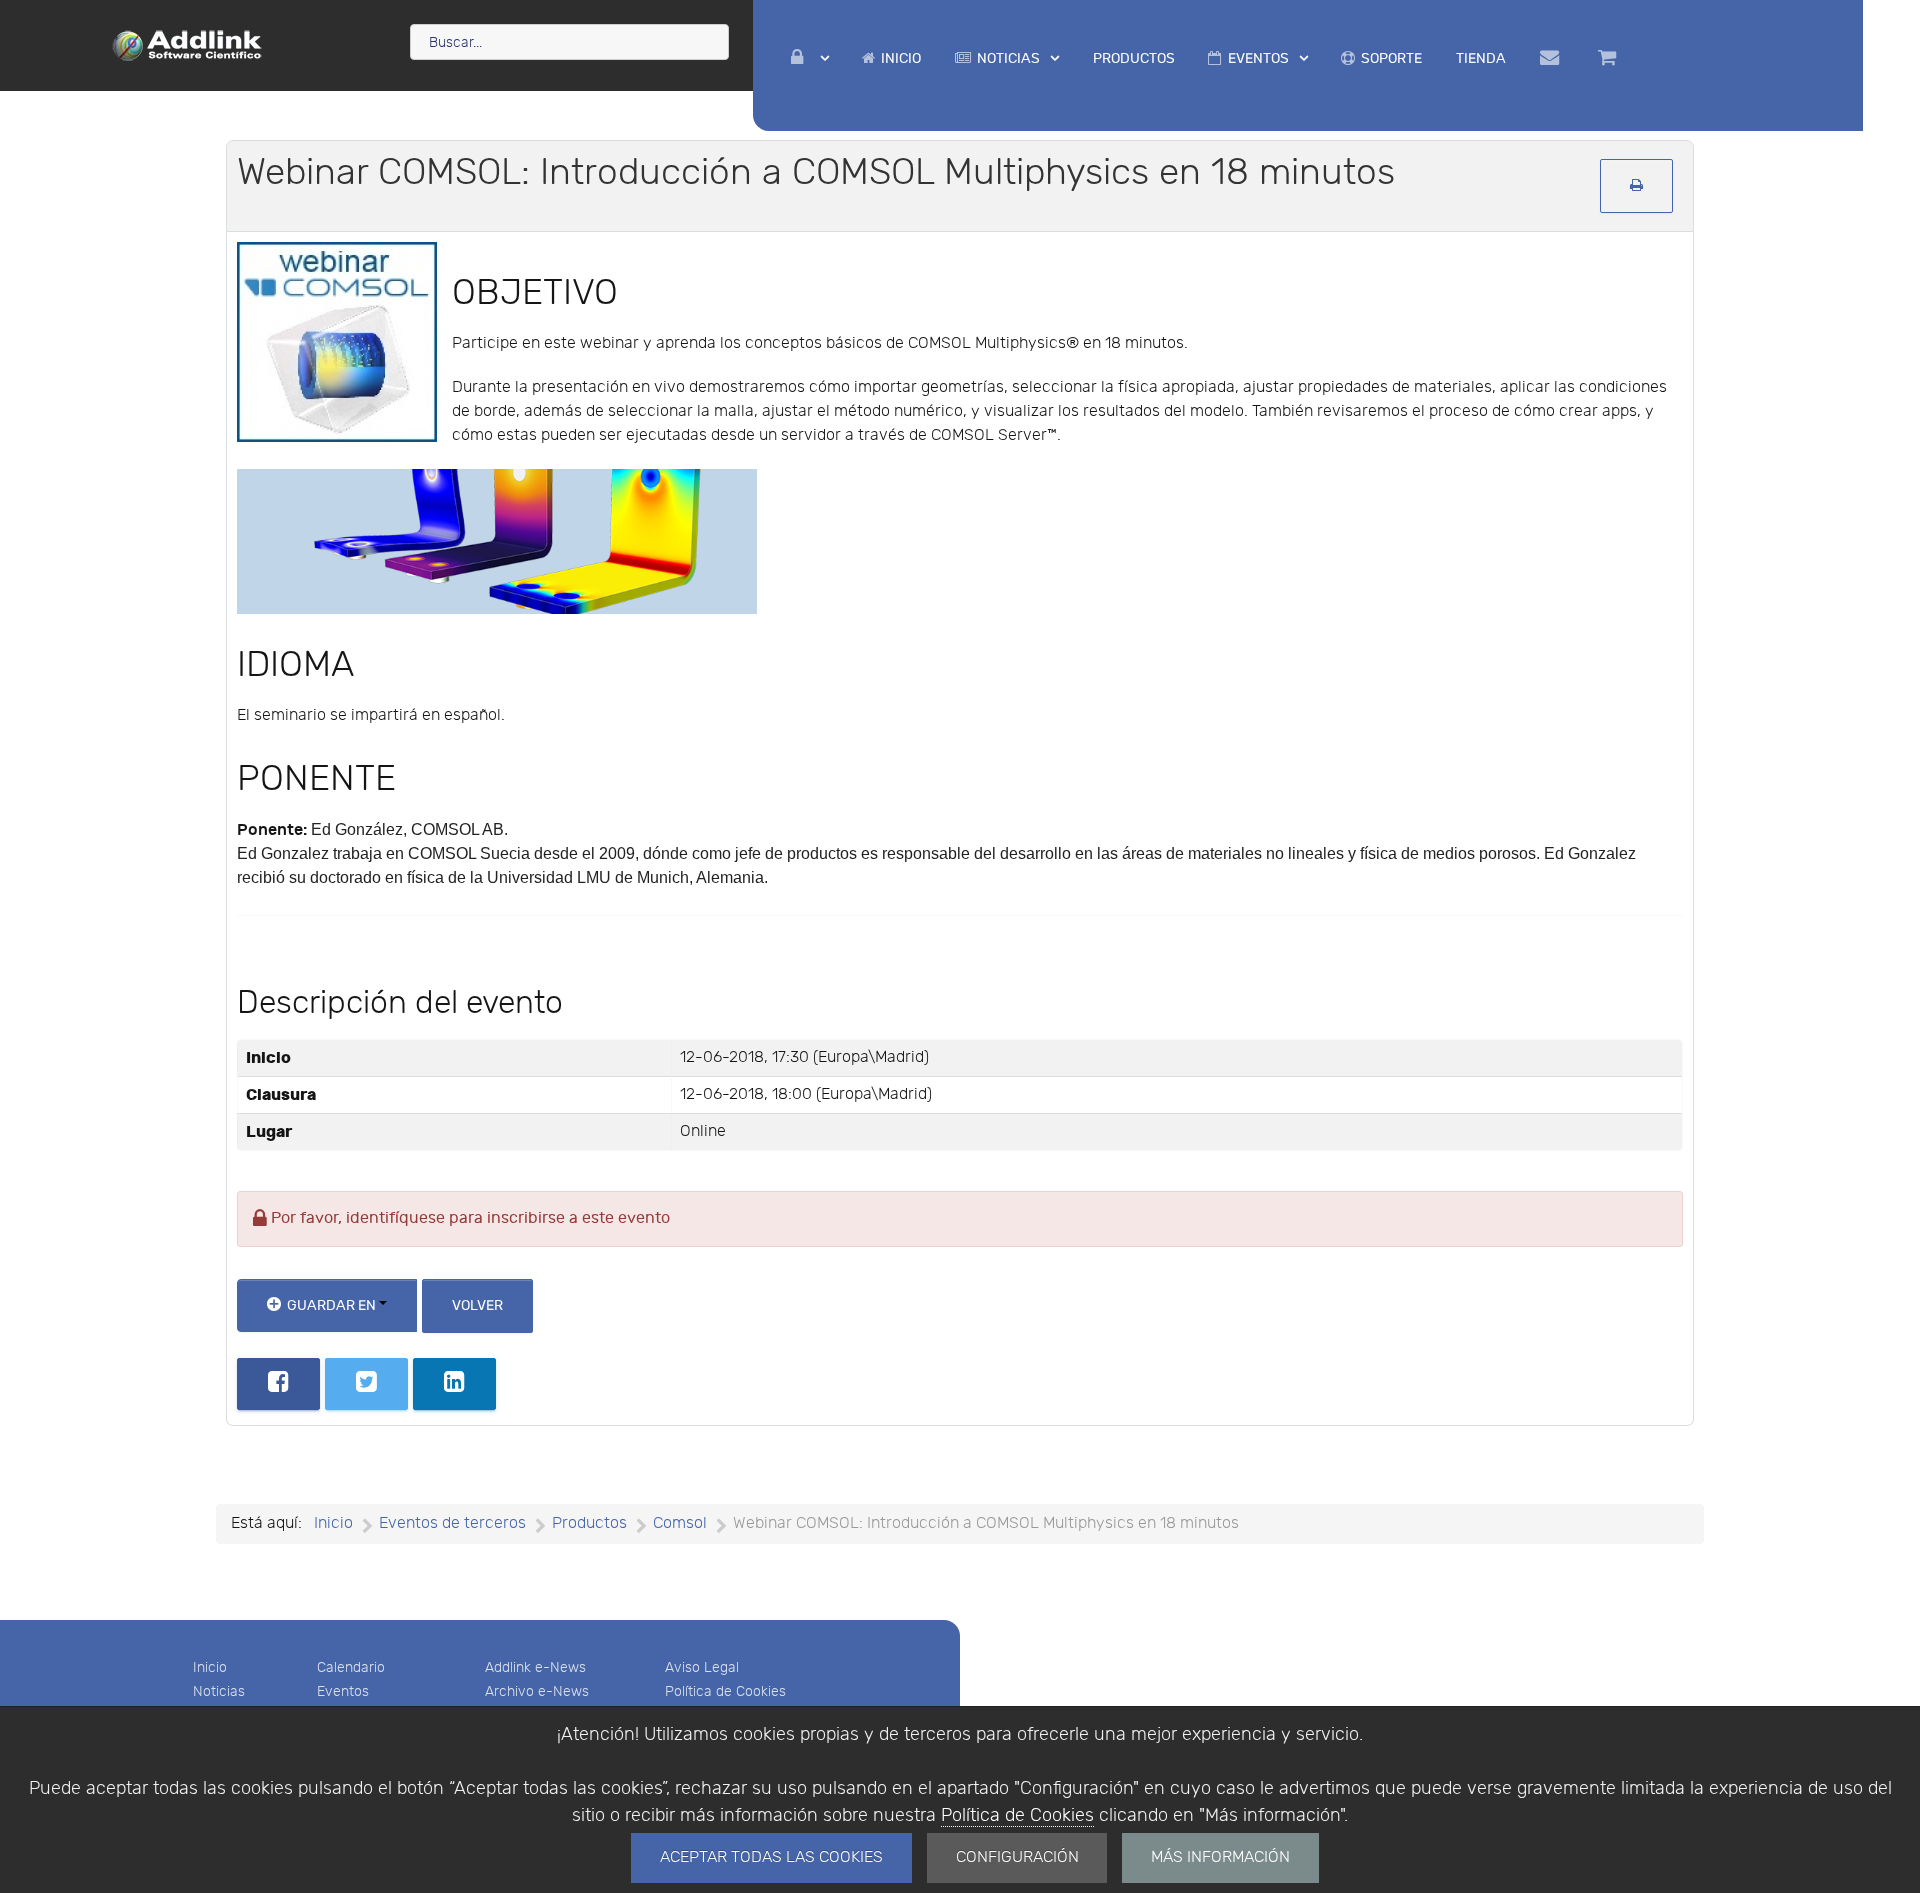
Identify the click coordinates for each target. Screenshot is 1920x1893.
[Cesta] (1611, 58)
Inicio (210, 1667)
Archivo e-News (537, 1691)
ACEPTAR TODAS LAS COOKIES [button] (771, 1857)
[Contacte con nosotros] (1552, 58)
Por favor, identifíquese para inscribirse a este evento (468, 1218)
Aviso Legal (702, 1667)
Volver (477, 1305)
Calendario (351, 1667)
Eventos (343, 1691)
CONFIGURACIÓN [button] (1017, 1857)
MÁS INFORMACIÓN (1220, 1857)
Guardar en (331, 1305)
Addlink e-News (535, 1667)
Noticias (219, 1691)
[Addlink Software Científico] (188, 44)
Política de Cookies (1017, 1815)
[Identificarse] (810, 58)
